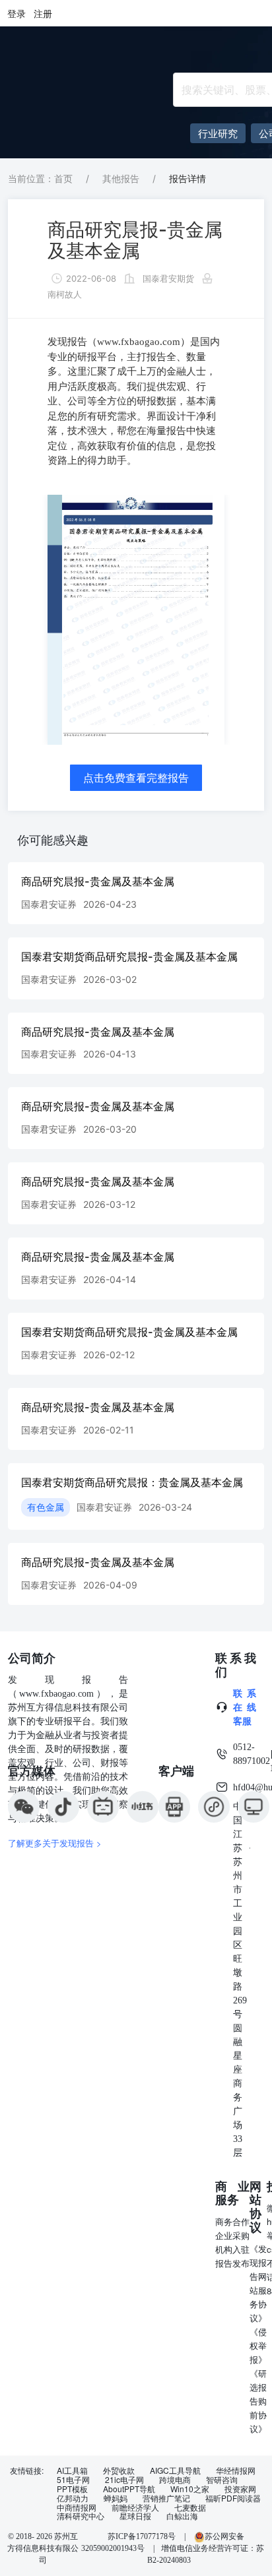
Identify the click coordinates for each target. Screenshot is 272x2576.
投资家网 (240, 2489)
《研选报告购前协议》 (258, 2401)
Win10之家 (190, 2489)
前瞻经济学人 (135, 2507)
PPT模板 (72, 2489)
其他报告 (121, 178)
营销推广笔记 (166, 2498)
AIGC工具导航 (175, 2470)
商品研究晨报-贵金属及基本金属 (135, 240)
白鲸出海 (182, 2516)
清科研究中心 (81, 2516)
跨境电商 (175, 2480)
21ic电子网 (124, 2480)
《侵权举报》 (258, 2345)
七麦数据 (190, 2507)
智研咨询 (222, 2480)
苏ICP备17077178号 (142, 2536)
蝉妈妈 (116, 2498)
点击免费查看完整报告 (136, 778)
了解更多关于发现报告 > (55, 1843)
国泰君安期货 (168, 278)
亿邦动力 (73, 2498)
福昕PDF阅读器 (233, 2498)
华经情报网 (236, 2470)
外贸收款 (119, 2470)
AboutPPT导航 (129, 2489)
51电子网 (73, 2480)
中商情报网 (77, 2507)
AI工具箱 (72, 2470)
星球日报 (135, 2516)
